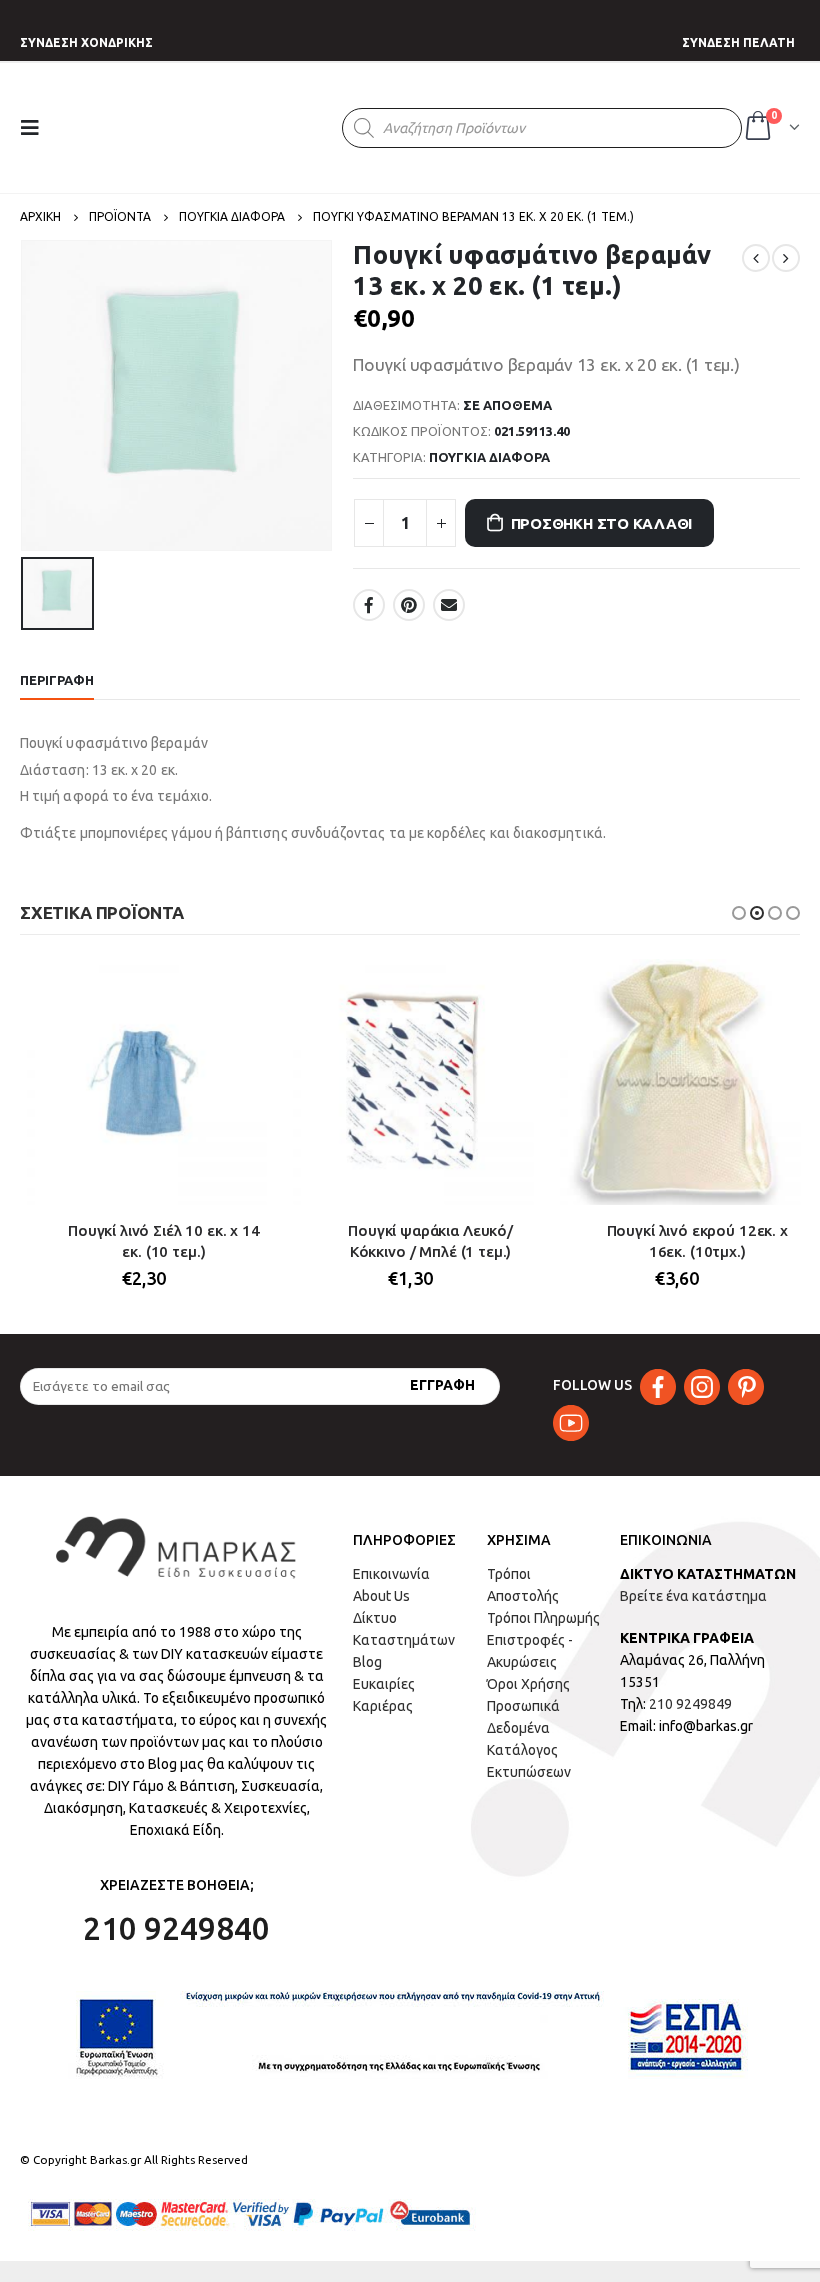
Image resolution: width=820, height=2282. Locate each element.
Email (449, 605)
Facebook (369, 605)
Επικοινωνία (391, 1574)
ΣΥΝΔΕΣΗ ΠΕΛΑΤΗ (738, 42)
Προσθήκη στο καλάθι (602, 523)
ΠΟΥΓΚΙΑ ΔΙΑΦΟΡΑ (489, 457)
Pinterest (409, 605)
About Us (381, 1596)
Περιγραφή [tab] (57, 680)
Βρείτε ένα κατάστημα (693, 1596)
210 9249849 (690, 1704)
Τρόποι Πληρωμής (543, 1618)
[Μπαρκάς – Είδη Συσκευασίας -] (203, 128)
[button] (739, 913)
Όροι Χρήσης (528, 1684)
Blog (367, 1662)
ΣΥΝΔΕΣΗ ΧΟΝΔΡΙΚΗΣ (86, 42)
